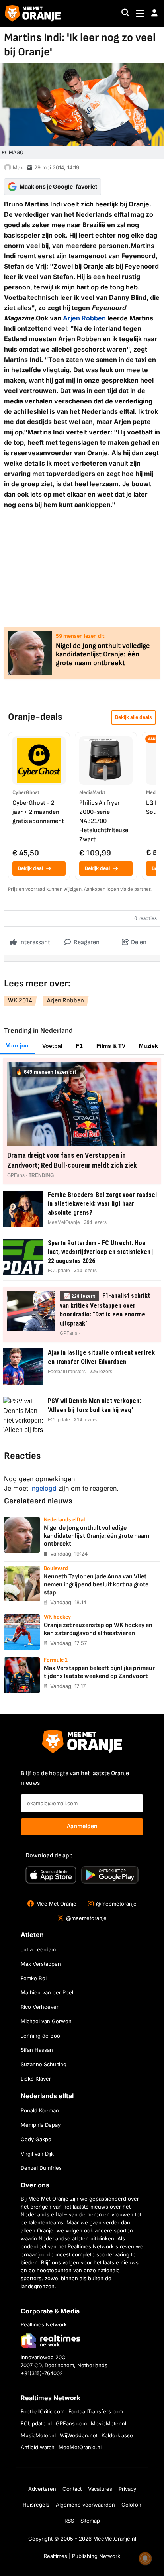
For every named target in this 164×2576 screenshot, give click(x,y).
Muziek (148, 1046)
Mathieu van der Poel (47, 1992)
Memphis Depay (41, 2125)
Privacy (127, 2489)
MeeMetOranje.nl (80, 2447)
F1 (79, 1046)
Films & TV (111, 1046)
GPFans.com (71, 2423)
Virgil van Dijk (37, 2154)
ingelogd (43, 1488)
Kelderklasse (117, 2435)
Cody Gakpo (36, 2139)
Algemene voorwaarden (85, 2505)
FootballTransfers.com (96, 2411)
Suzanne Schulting (44, 2064)
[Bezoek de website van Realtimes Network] (51, 2341)
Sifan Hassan (37, 2050)
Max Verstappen (41, 1964)
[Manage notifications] (145, 2558)
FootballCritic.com (43, 2411)
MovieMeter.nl (108, 2423)
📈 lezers (79, 1296)
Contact (72, 2489)
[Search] (125, 13)
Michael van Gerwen (46, 2021)
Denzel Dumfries (41, 2168)
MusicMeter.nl (38, 2435)
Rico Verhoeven (40, 2007)
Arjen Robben (84, 318)
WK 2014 (20, 1001)
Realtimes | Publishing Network (82, 2556)
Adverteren (42, 2489)
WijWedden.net (79, 2435)
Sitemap (90, 2521)
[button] (154, 13)
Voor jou (17, 1045)
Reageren (86, 942)
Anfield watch (38, 2447)
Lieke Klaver (36, 2079)
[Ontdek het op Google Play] (110, 1875)
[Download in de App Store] (51, 1875)
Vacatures (100, 2489)
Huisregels (36, 2505)
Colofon (131, 2505)
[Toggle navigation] (140, 13)
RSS (69, 2521)
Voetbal (52, 1046)
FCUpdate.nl (36, 2423)
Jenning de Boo (40, 2036)
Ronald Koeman (40, 2110)
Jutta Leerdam (38, 1949)
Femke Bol (34, 1978)
